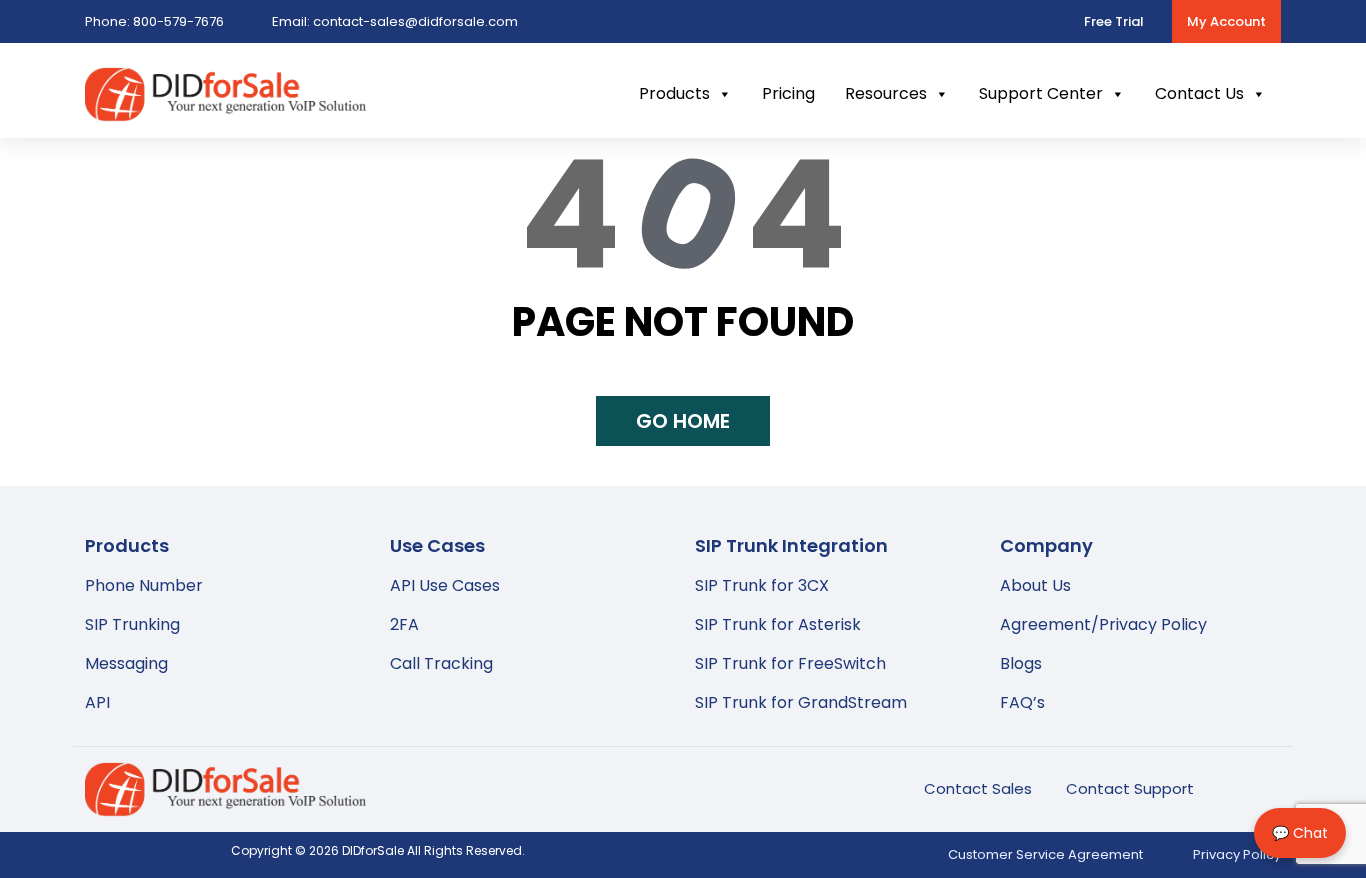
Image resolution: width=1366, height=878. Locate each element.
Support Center (1041, 93)
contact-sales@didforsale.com (395, 21)
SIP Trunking (132, 624)
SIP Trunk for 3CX (762, 585)
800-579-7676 (154, 21)
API (97, 702)
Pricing (788, 93)
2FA (404, 624)
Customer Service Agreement (1045, 854)
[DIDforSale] (225, 108)
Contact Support (1130, 788)
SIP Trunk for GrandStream (801, 702)
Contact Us (1199, 93)
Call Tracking (441, 663)
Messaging (126, 663)
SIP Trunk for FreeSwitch (790, 663)
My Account (1226, 21)
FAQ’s (1022, 702)
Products (674, 93)
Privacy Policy (1237, 854)
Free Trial (1114, 21)
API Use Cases (445, 585)
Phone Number (144, 585)
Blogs (1021, 663)
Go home (683, 421)
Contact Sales (978, 788)
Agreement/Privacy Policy (1103, 624)
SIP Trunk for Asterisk (778, 624)
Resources (886, 93)
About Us (1035, 585)
